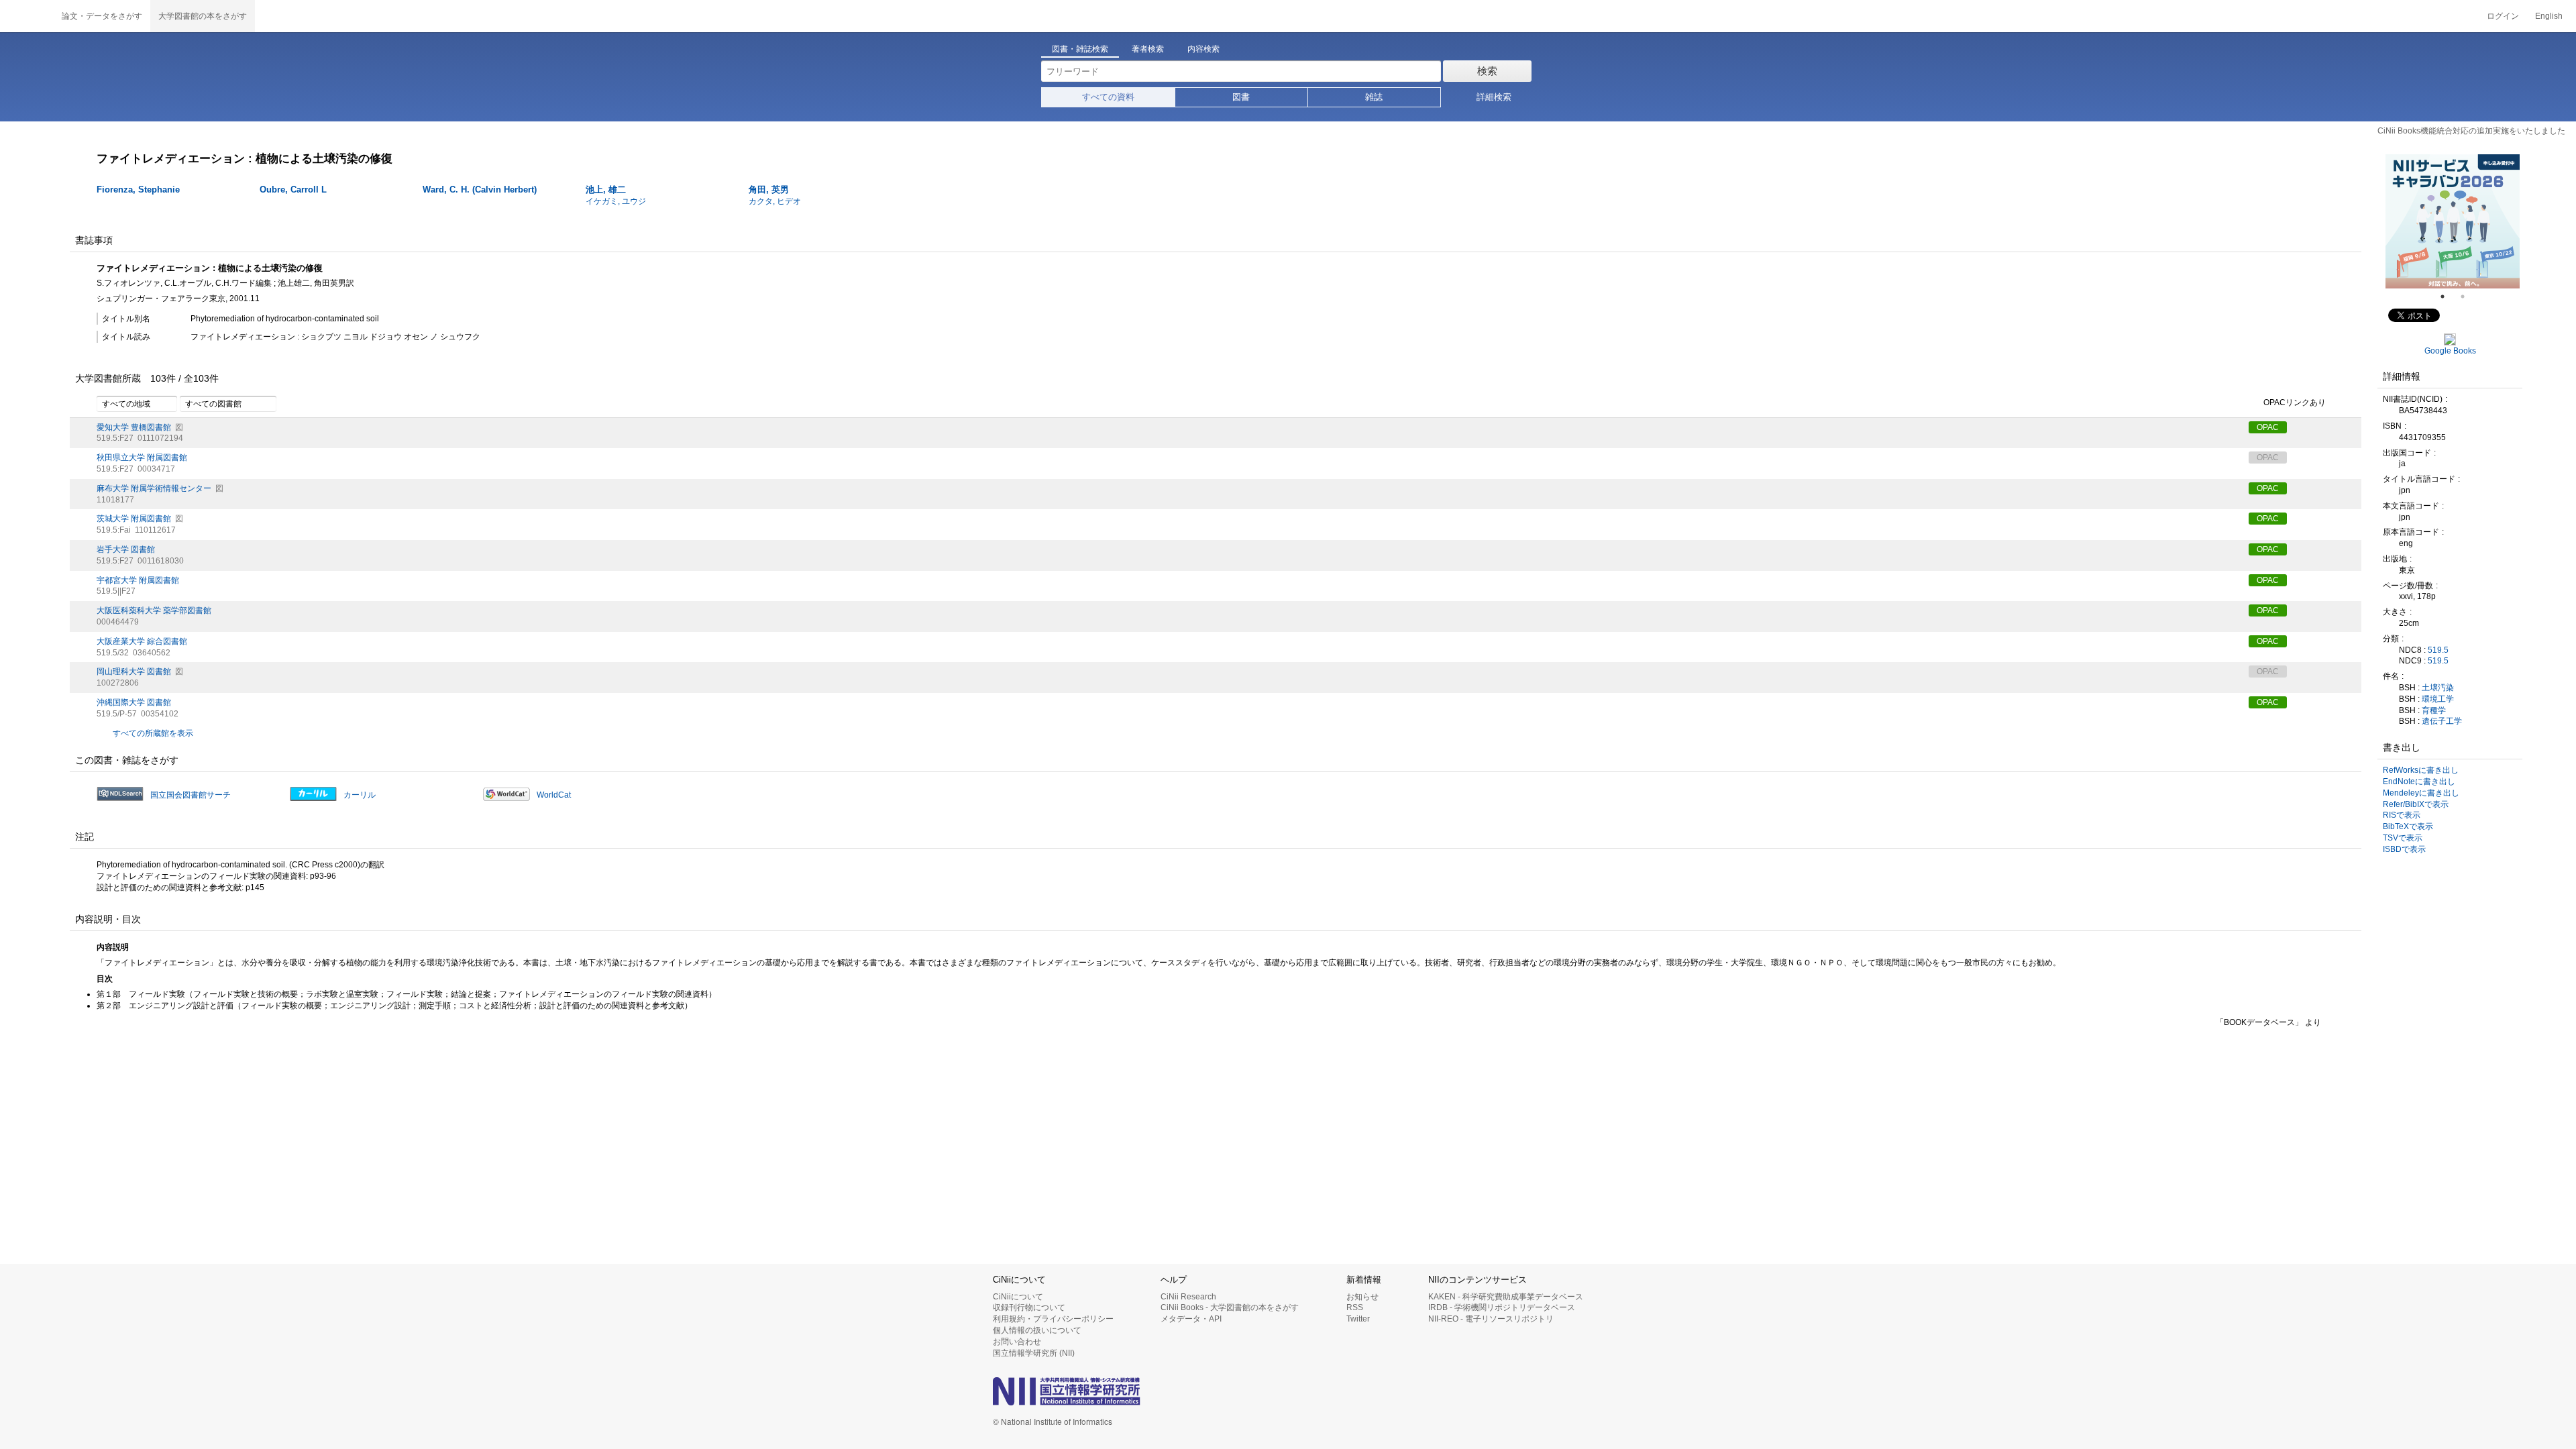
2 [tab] (2468, 297)
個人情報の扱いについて (1037, 1330)
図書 (1241, 97)
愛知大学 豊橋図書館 (134, 427)
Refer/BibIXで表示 (2416, 804)
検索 (1487, 71)
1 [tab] (2448, 297)
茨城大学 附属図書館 (134, 519)
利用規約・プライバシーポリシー (1053, 1319)
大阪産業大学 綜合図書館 (142, 641)
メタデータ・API (1191, 1319)
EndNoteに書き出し (2419, 782)
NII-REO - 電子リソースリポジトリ (1491, 1319)
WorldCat (554, 795)
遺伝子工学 (2442, 721)
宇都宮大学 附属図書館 (138, 580)
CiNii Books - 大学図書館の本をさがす (1230, 1307)
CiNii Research (1188, 1297)
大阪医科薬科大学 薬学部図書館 (154, 610)
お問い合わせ (1017, 1342)
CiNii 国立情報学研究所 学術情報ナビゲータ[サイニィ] (27, 16)
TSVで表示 (2403, 838)
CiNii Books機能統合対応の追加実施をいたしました (2471, 131)
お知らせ (1362, 1297)
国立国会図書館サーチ (191, 795)
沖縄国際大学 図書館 (134, 702)
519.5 (2438, 650)
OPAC (2268, 427)
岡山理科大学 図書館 (134, 672)
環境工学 (2438, 699)
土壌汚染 (2438, 688)
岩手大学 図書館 (126, 549)
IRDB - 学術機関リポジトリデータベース (1502, 1307)
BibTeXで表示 (2408, 826)
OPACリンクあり (2295, 402)
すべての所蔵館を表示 (153, 733)
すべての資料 (1108, 97)
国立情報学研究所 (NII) (1034, 1353)
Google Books (2450, 351)
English (2549, 16)
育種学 (2434, 710)
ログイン (2503, 16)
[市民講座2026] (2453, 221)
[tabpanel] (2453, 221)
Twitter (1358, 1319)
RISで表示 (2402, 815)
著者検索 (1148, 49)
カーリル (360, 795)
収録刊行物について (1029, 1307)
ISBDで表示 (2404, 849)
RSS (1355, 1307)
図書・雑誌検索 (1080, 49)
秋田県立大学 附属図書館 (142, 458)
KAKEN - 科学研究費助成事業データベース (1506, 1297)
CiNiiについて (1018, 1297)
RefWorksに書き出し (2421, 770)
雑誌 (1374, 97)
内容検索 (1203, 49)
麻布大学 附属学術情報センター (154, 488)
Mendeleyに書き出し (2421, 793)
